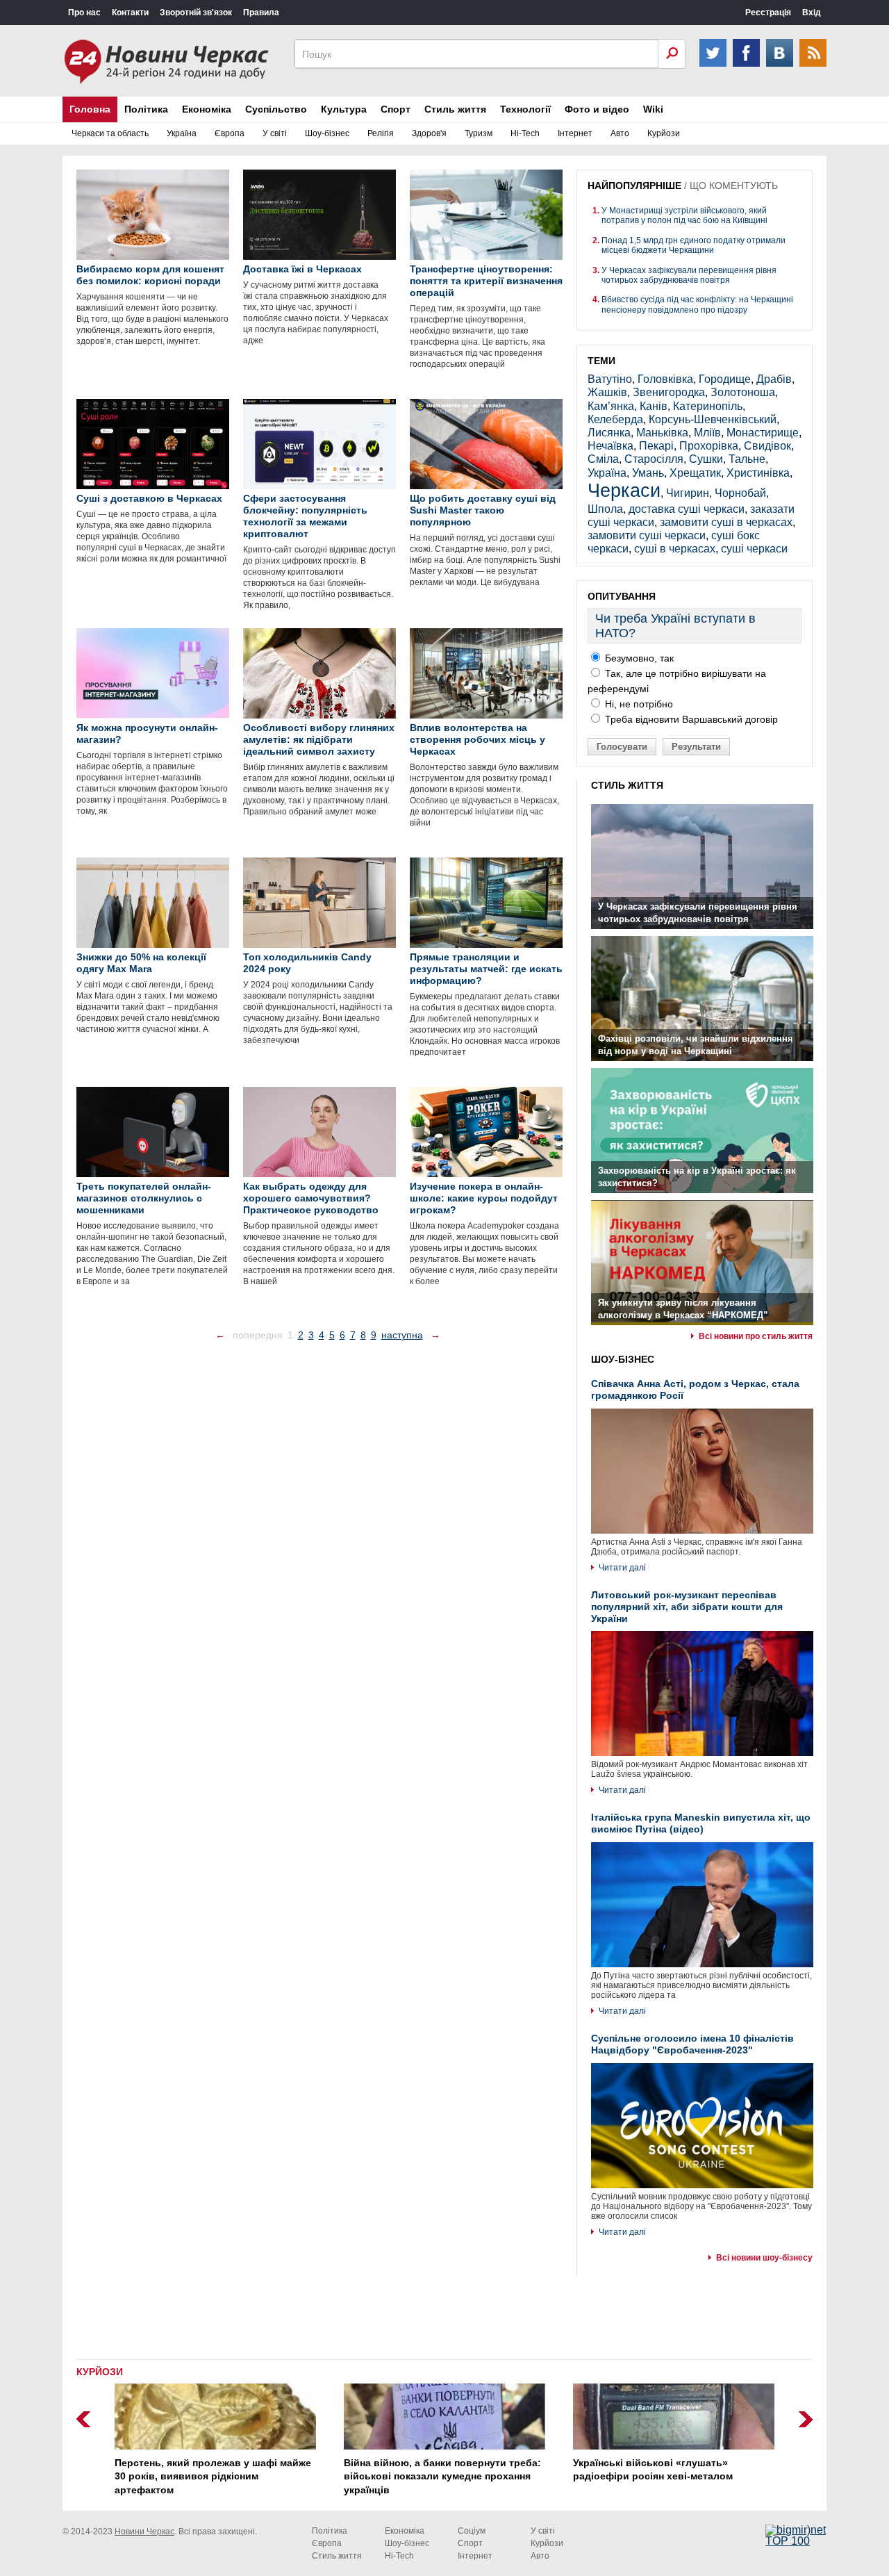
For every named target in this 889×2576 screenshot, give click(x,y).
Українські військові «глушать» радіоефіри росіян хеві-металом (653, 2470)
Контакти (130, 13)
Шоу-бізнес (327, 133)
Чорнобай (740, 493)
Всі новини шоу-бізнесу (764, 2258)
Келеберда (615, 419)
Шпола (605, 509)
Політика (146, 109)
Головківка (665, 379)
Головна (90, 109)
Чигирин (688, 493)
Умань (648, 473)
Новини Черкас (144, 2532)
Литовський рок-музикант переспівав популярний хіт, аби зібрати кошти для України (687, 1607)
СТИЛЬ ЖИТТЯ (627, 785)
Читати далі (622, 1568)
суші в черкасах (675, 549)
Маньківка (662, 433)
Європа (230, 133)
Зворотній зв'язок (196, 13)
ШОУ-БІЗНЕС (623, 1359)
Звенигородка (669, 392)
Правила (261, 13)
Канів (654, 406)
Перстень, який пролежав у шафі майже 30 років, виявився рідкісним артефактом (213, 2476)
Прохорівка (709, 446)
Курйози (664, 133)
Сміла (603, 459)
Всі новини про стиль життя (756, 1336)
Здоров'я (429, 133)
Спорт (396, 109)
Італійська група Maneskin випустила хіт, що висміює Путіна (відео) (701, 1823)
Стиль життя (455, 109)
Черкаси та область (110, 133)
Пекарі (656, 446)
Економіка (207, 109)
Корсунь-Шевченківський (713, 419)
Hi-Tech (525, 133)
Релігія (381, 133)
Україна (182, 133)
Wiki (653, 109)
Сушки (706, 459)
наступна (402, 1335)
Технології (525, 109)
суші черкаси (754, 549)
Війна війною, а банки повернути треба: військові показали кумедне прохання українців (442, 2476)
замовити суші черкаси (647, 535)
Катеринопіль (708, 406)
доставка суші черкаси (687, 509)
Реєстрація (768, 13)
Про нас (84, 13)
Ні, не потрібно (638, 704)
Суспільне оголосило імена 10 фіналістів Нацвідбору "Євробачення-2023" (692, 2044)
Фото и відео (597, 109)
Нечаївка (610, 446)
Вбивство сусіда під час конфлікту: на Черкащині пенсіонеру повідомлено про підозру (697, 304)
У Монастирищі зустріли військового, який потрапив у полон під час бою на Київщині (684, 215)
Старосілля (654, 459)
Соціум (472, 2531)
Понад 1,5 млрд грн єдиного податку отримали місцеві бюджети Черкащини (693, 245)
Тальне (747, 459)
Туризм (479, 133)
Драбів (774, 379)
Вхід (812, 13)
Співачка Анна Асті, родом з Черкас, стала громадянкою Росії (695, 1389)
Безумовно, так (638, 658)
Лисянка (609, 433)
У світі (275, 133)
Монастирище (763, 433)
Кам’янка (611, 406)
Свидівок (767, 446)
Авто (620, 133)
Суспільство (276, 109)
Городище (725, 379)
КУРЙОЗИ (100, 2372)
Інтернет (575, 133)
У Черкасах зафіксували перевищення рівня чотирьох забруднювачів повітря (689, 275)
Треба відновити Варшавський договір (690, 719)
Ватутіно (610, 379)
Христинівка (758, 473)
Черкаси (624, 490)
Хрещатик (695, 473)
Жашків (607, 392)
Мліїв (707, 433)
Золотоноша (743, 392)
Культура (344, 109)
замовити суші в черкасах (726, 522)
